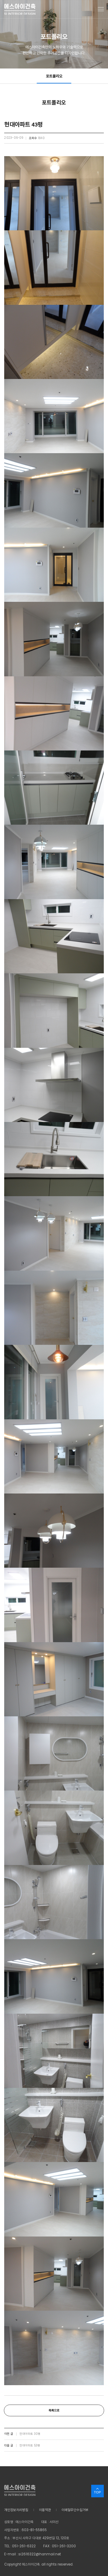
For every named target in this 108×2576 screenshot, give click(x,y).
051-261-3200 (64, 2546)
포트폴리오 (54, 76)
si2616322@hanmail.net (40, 2554)
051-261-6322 (24, 2546)
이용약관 (45, 2510)
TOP (97, 2492)
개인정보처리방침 (16, 2510)
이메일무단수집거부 (75, 2510)
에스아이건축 (20, 9)
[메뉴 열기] (101, 9)
